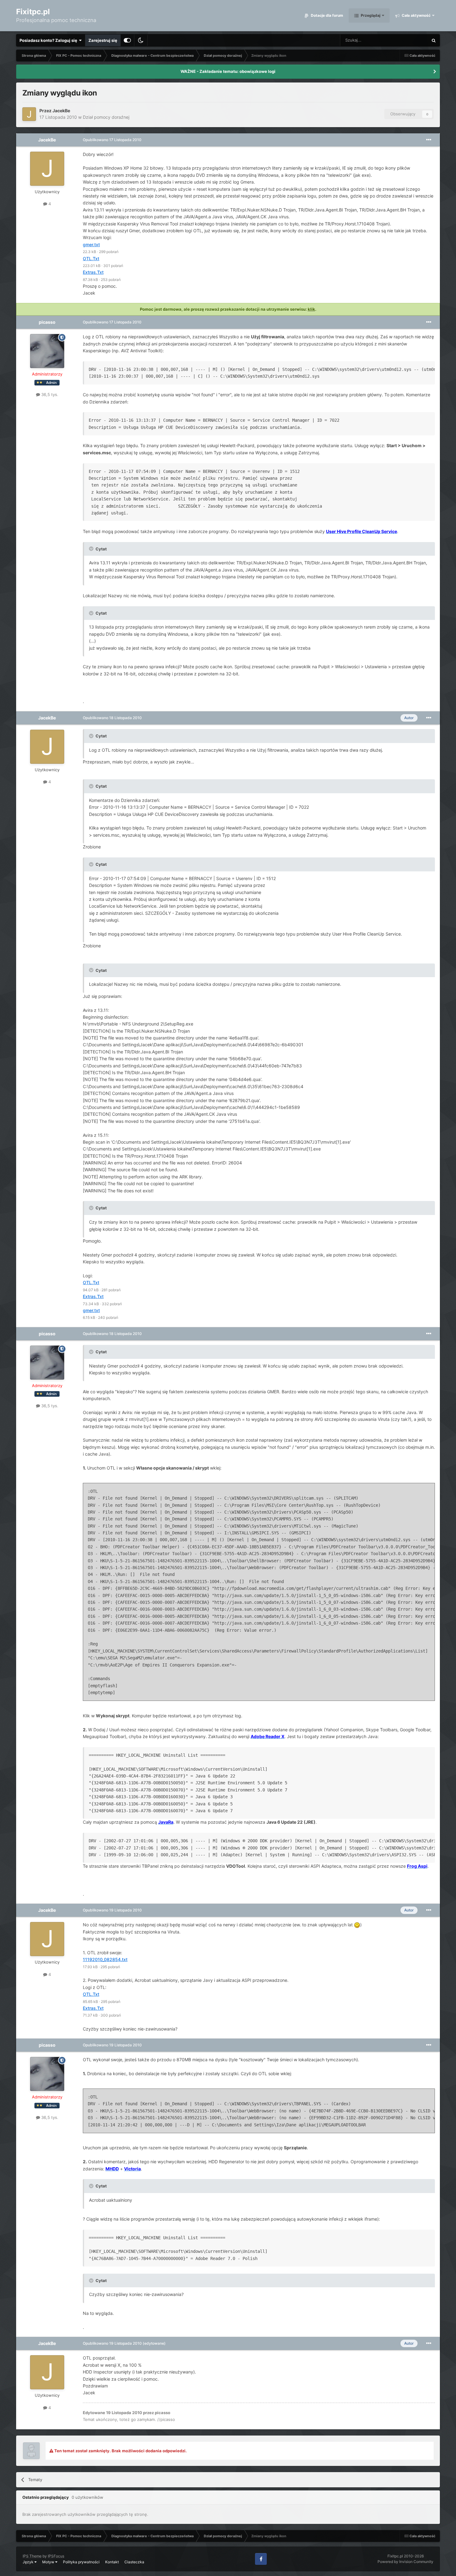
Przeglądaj (370, 15)
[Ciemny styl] (141, 40)
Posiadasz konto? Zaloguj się (49, 40)
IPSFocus (56, 2556)
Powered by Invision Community (405, 2562)
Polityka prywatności (81, 2562)
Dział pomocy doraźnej (106, 117)
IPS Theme (32, 2556)
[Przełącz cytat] (92, 549)
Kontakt (112, 2562)
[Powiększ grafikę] (357, 1925)
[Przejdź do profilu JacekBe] (29, 114)
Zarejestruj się (103, 40)
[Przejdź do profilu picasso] (47, 351)
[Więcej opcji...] (429, 140)
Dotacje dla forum (326, 15)
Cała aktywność (416, 15)
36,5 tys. (49, 394)
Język (29, 2562)
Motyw (49, 2562)
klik (311, 309)
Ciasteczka (134, 2562)
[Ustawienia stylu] (127, 40)
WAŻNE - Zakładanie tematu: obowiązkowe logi (228, 71)
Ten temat (411, 40)
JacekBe (61, 111)
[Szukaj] (434, 40)
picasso (47, 322)
